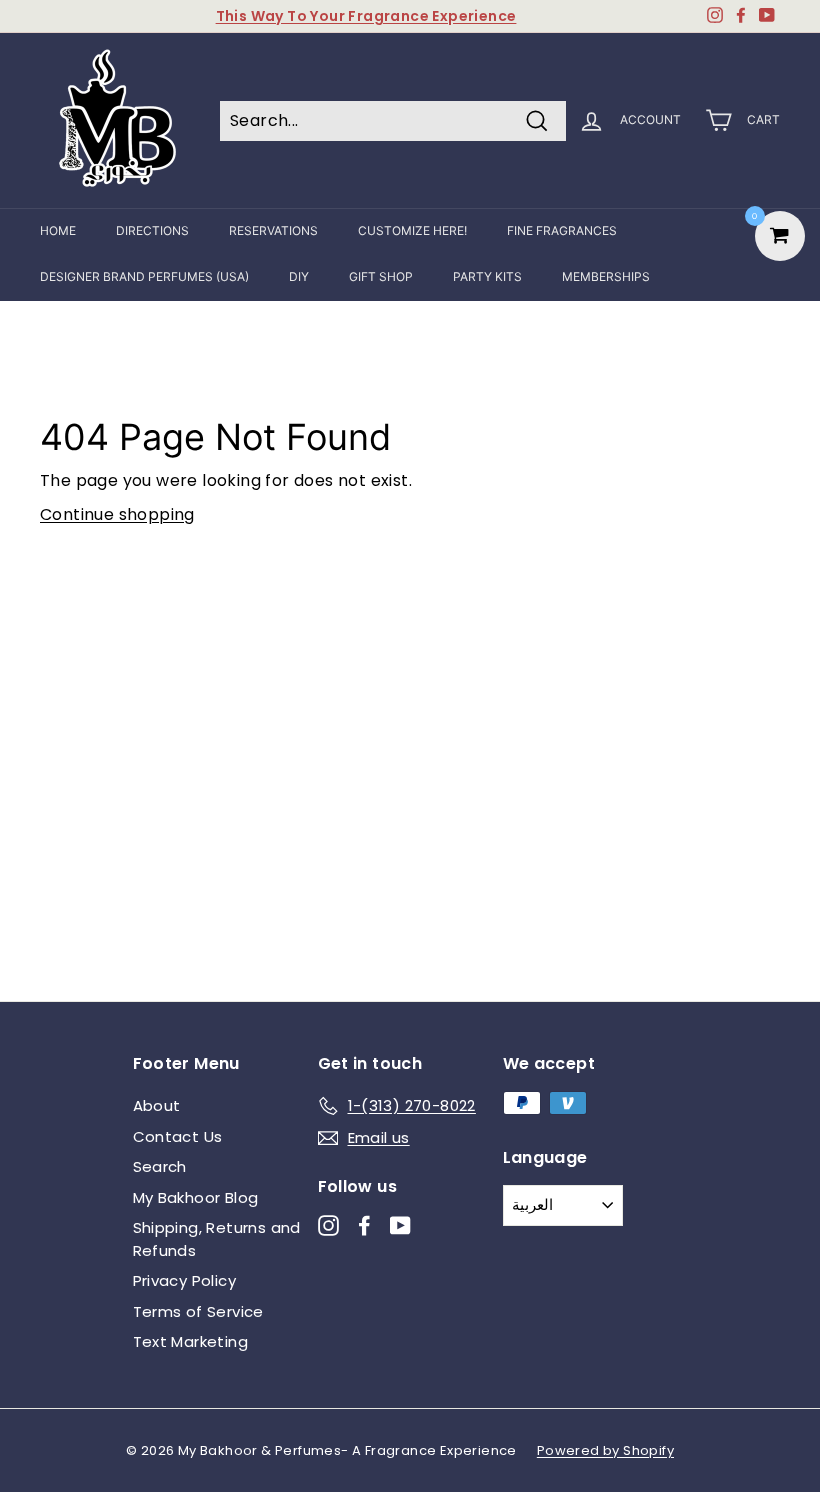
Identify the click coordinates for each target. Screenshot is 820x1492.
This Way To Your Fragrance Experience (366, 16)
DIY (299, 276)
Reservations (273, 230)
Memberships (606, 276)
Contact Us (178, 1136)
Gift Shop (381, 276)
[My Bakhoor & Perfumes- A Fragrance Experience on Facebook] (364, 1225)
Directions (152, 230)
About (157, 1105)
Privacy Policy (185, 1280)
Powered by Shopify (605, 1450)
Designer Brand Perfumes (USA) (144, 276)
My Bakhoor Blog (196, 1197)
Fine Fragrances (562, 230)
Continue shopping (117, 514)
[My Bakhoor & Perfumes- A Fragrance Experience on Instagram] (328, 1225)
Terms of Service (198, 1311)
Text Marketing (191, 1341)
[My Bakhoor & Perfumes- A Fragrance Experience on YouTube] (400, 1225)
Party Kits (487, 276)
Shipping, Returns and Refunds (217, 1239)
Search (160, 1166)
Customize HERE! (412, 230)
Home (58, 230)
